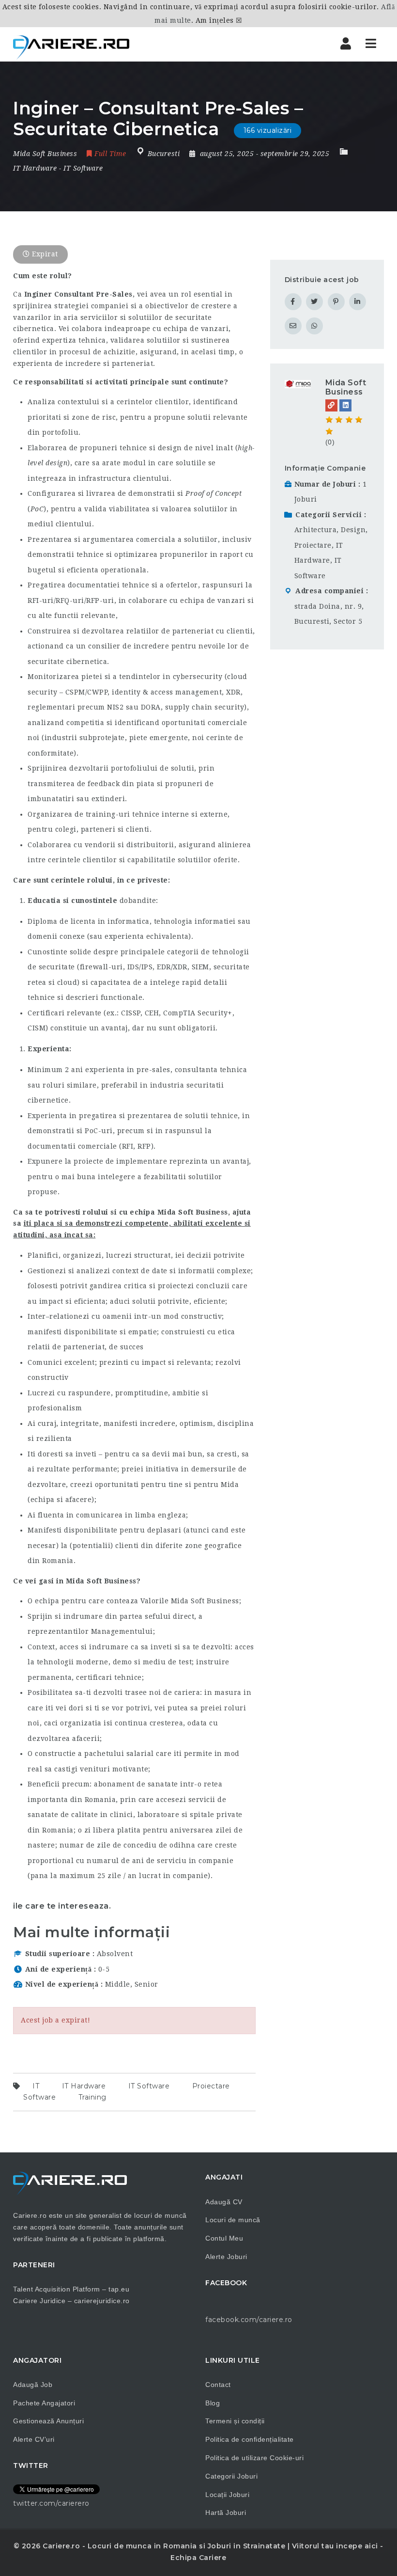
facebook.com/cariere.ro (249, 2320)
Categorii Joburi (231, 2476)
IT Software (83, 168)
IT (36, 2086)
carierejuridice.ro (102, 2301)
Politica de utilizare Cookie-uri (254, 2458)
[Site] (331, 405)
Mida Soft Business (346, 387)
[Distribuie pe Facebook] (293, 302)
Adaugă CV (224, 2202)
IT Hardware (35, 168)
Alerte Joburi (226, 2257)
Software (39, 2097)
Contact (218, 2385)
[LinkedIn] (345, 405)
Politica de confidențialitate (250, 2439)
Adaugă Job (33, 2385)
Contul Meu (224, 2238)
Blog (213, 2403)
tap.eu (119, 2289)
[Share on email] (293, 326)
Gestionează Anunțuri (48, 2421)
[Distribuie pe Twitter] (314, 302)
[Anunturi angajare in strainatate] (71, 44)
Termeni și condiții (235, 2421)
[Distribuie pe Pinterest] (336, 302)
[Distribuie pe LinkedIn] (358, 302)
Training (92, 2097)
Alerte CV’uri (34, 2439)
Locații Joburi (227, 2495)
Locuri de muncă (233, 2220)
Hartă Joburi (226, 2513)
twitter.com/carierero (51, 2503)
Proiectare (211, 2086)
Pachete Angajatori (44, 2403)
